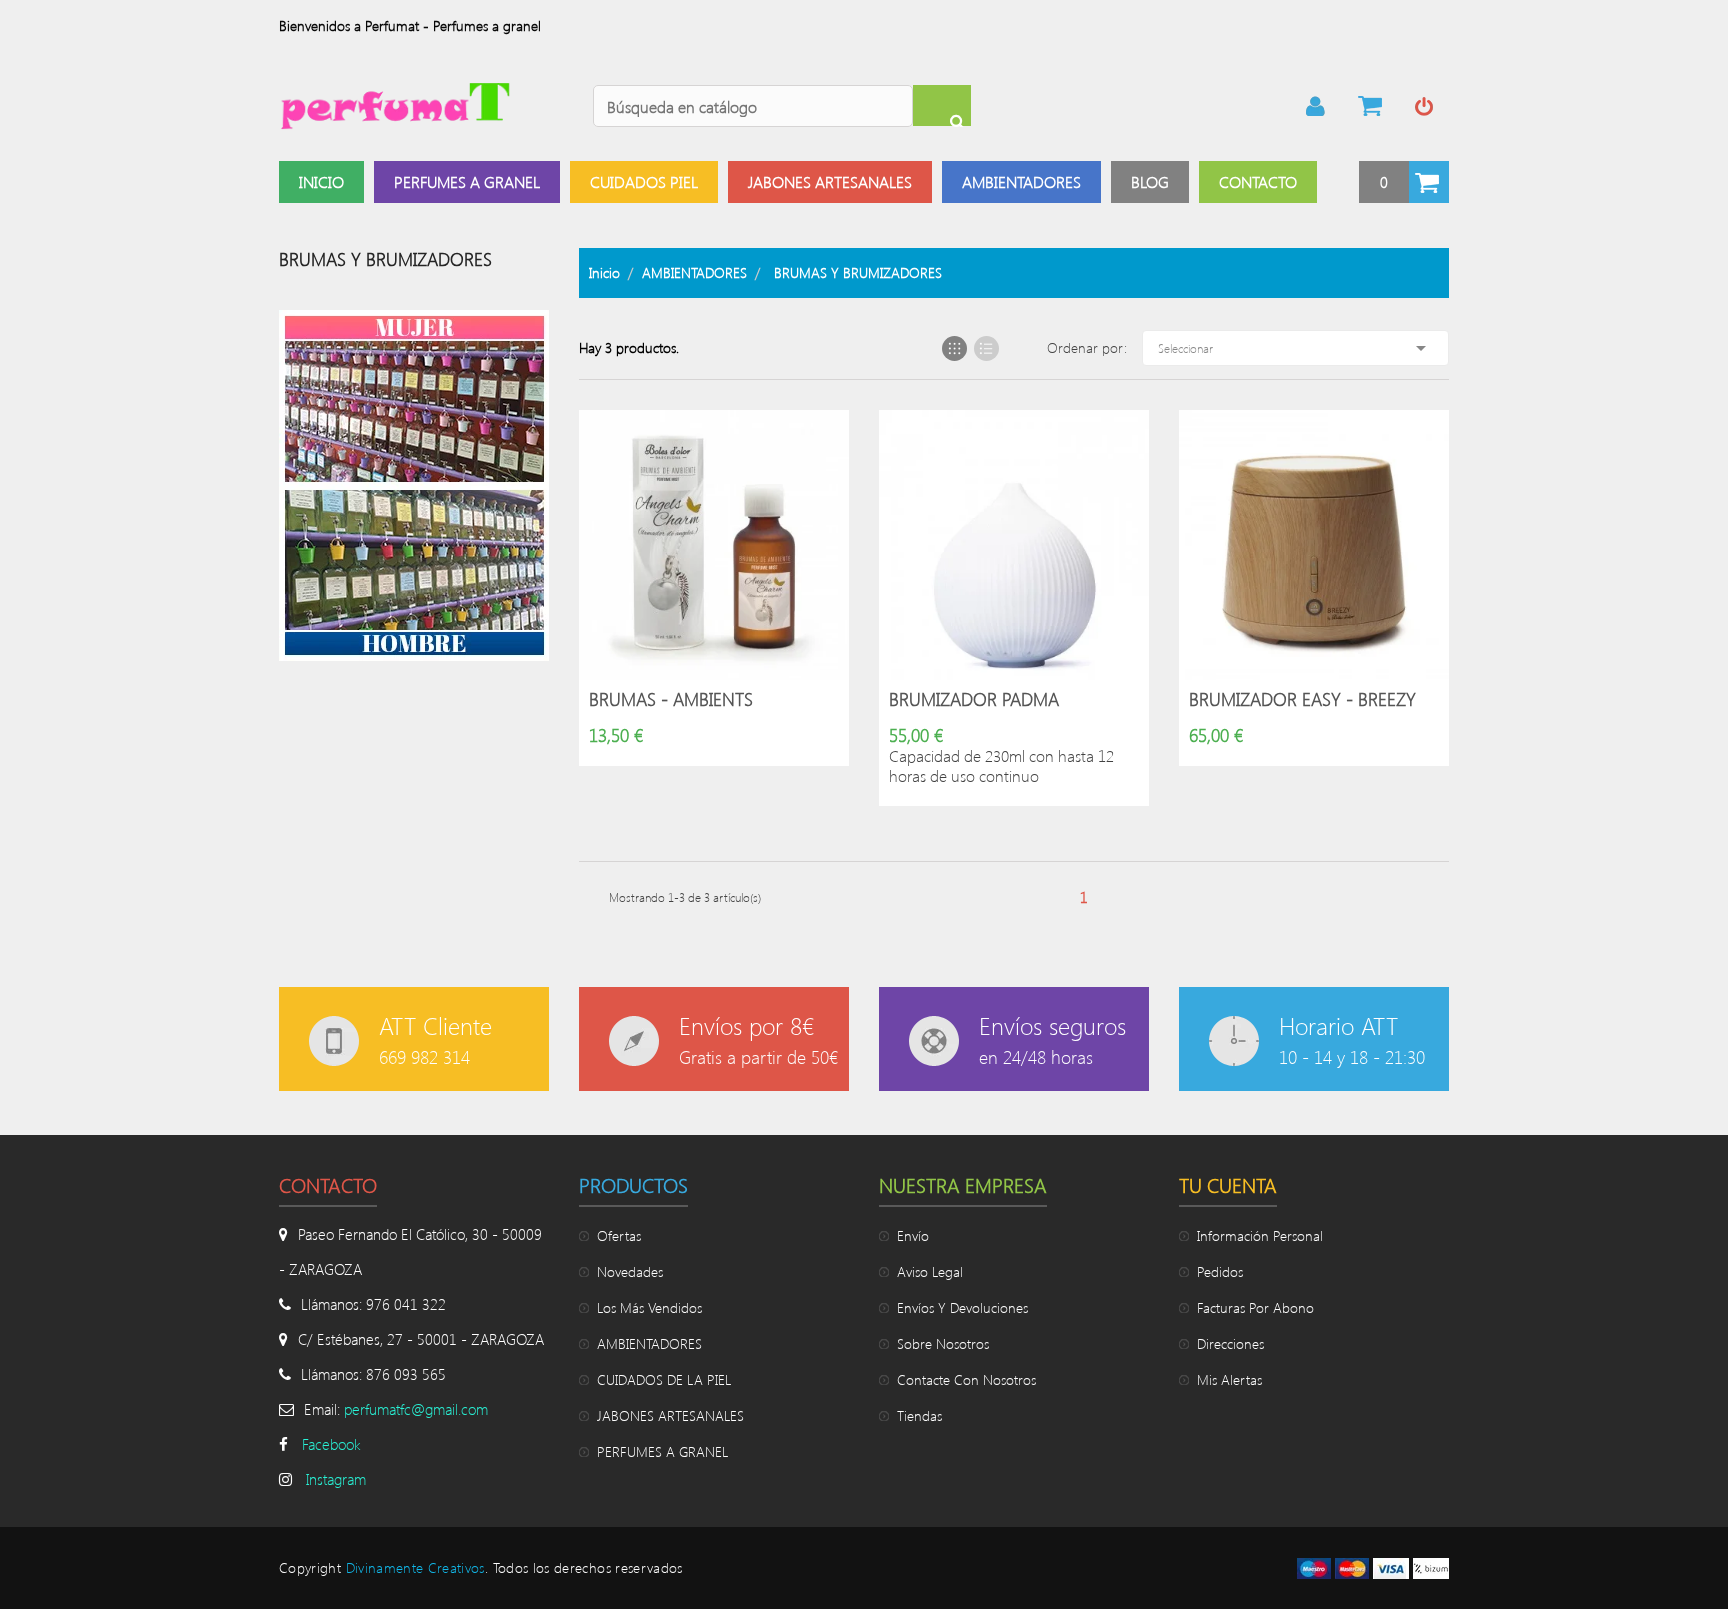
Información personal (1260, 1235)
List (986, 348)
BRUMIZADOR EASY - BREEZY (1302, 699)
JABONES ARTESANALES (670, 1415)
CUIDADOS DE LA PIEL (664, 1379)
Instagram (336, 1479)
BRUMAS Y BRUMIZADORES (385, 259)
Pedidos (1220, 1271)
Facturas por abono (1255, 1307)
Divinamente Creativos (415, 1567)
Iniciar (1424, 106)
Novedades (630, 1271)
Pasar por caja (1370, 106)
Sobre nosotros (943, 1343)
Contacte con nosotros (966, 1379)
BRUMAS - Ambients (671, 699)
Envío (913, 1235)
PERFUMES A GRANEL (662, 1451)
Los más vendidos (649, 1307)
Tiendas (919, 1415)
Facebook (331, 1444)
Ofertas (619, 1235)
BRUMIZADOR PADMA (974, 699)
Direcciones (1230, 1343)
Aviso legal (930, 1271)
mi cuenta (1316, 106)
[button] (1404, 182)
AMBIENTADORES (649, 1343)
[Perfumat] (414, 483)
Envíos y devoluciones (962, 1307)
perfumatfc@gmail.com (416, 1409)
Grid (954, 348)
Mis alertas (1229, 1379)
